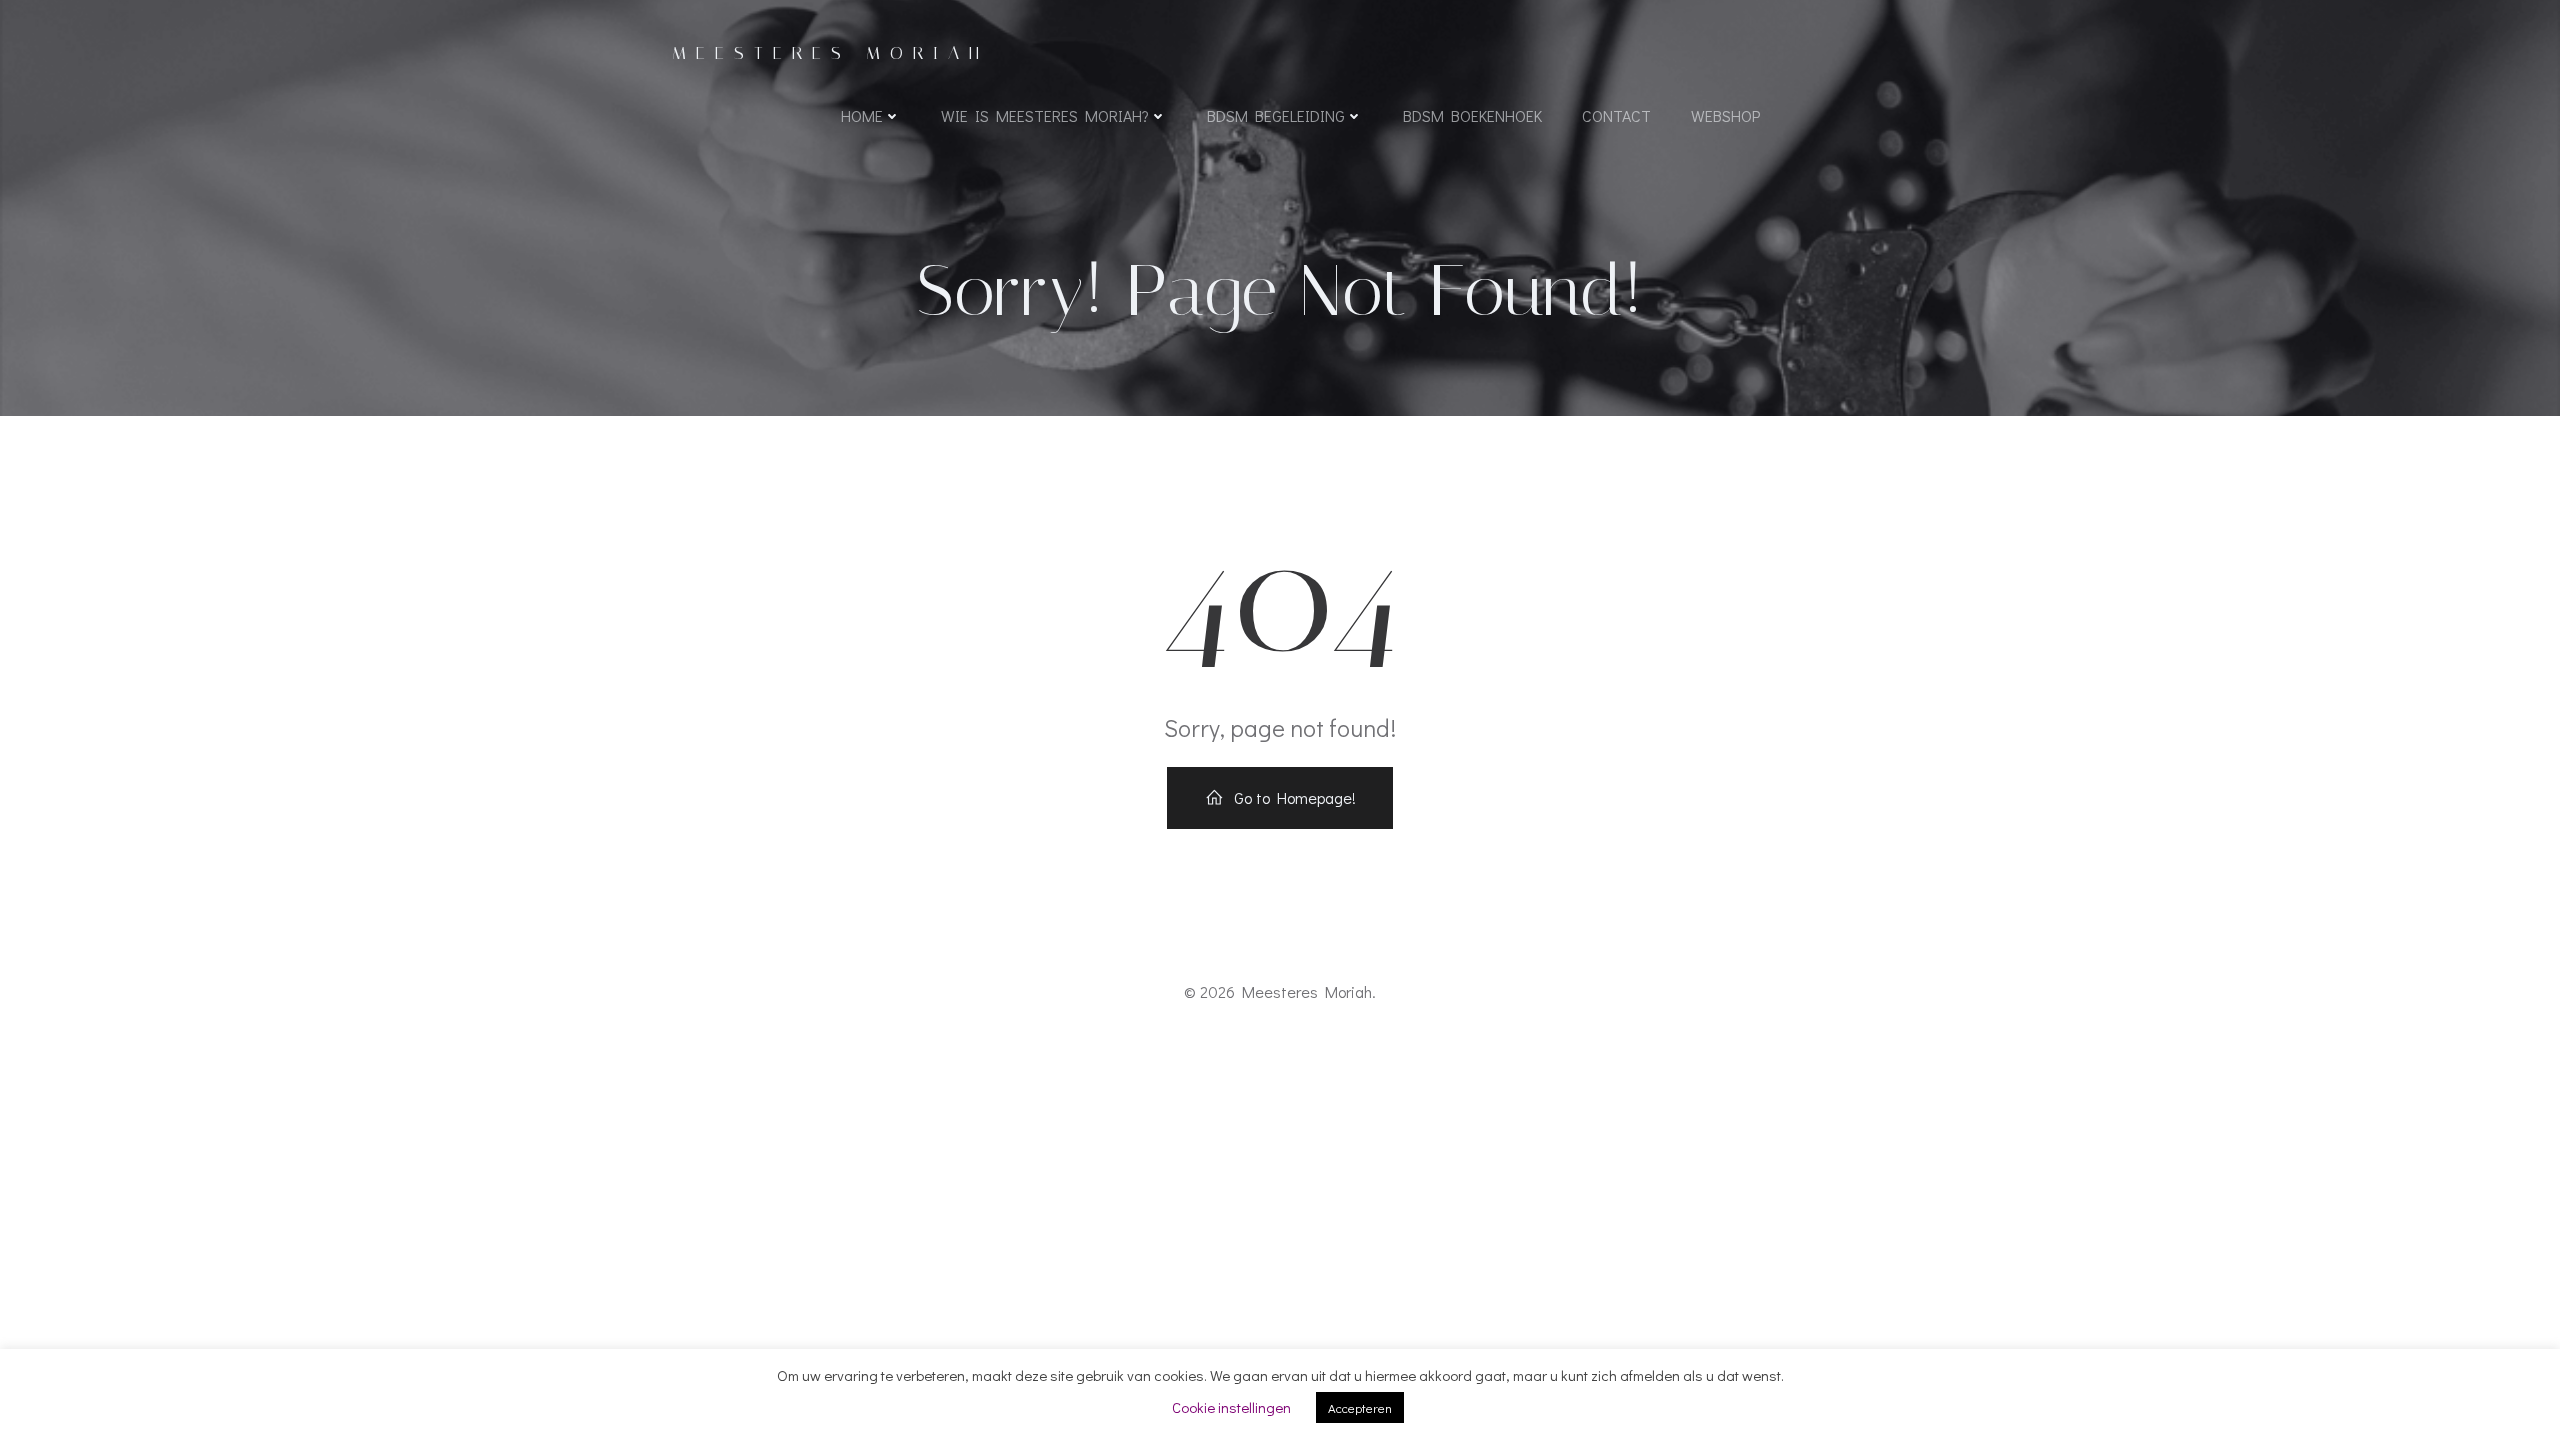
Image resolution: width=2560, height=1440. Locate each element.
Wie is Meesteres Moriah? (1045, 115)
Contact (1616, 115)
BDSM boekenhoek (1472, 115)
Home (862, 115)
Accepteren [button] (1360, 1407)
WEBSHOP (1725, 115)
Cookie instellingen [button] (1231, 1407)
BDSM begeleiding (1276, 115)
